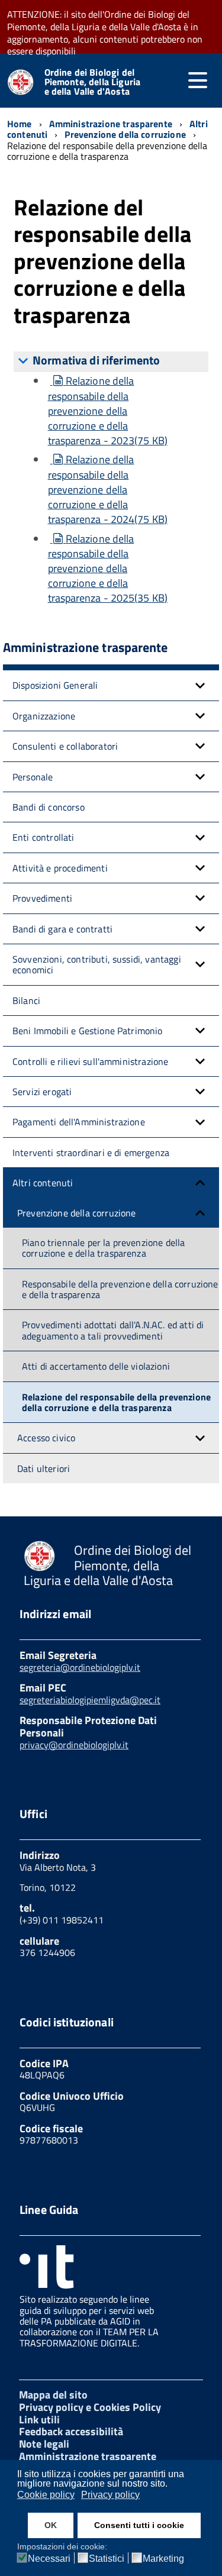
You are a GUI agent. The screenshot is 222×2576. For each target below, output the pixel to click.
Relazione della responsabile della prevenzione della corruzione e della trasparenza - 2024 (108, 489)
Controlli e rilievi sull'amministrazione (90, 1061)
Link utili (39, 2420)
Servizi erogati (42, 1092)
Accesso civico (46, 1438)
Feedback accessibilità (71, 2431)
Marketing (163, 2559)
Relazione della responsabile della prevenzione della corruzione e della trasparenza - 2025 (108, 569)
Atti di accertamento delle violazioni (96, 1366)
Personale (33, 777)
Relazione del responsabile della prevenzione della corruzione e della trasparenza (116, 1402)
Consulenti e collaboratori (65, 746)
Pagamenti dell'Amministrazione (79, 1122)
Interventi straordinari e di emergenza (91, 1153)
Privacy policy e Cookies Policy (90, 2407)
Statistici (107, 2559)
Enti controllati (44, 837)
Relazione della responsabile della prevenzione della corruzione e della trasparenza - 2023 (108, 411)
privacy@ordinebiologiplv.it (74, 1745)
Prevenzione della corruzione (76, 1213)
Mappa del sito (53, 2395)
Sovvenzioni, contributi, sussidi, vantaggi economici (97, 964)
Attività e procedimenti (60, 868)
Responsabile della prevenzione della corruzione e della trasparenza (120, 1289)
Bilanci (26, 1000)
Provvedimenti (42, 898)
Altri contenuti (43, 1183)
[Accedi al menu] (198, 80)
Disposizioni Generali (55, 685)
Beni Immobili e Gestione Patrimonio (88, 1031)
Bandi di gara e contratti (62, 929)
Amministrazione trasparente (88, 2456)
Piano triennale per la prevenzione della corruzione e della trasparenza (103, 1248)
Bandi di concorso (49, 807)
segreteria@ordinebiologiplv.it (80, 1667)
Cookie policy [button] (46, 2495)
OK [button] (51, 2525)
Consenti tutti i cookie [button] (139, 2525)
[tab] (111, 361)
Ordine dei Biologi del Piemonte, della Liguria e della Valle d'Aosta (93, 82)
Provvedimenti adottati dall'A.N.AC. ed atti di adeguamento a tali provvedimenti (113, 1330)
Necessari (49, 2559)
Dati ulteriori (44, 1468)
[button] (200, 685)
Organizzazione (44, 716)
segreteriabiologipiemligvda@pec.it (90, 1700)
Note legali (44, 2444)
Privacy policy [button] (110, 2495)
